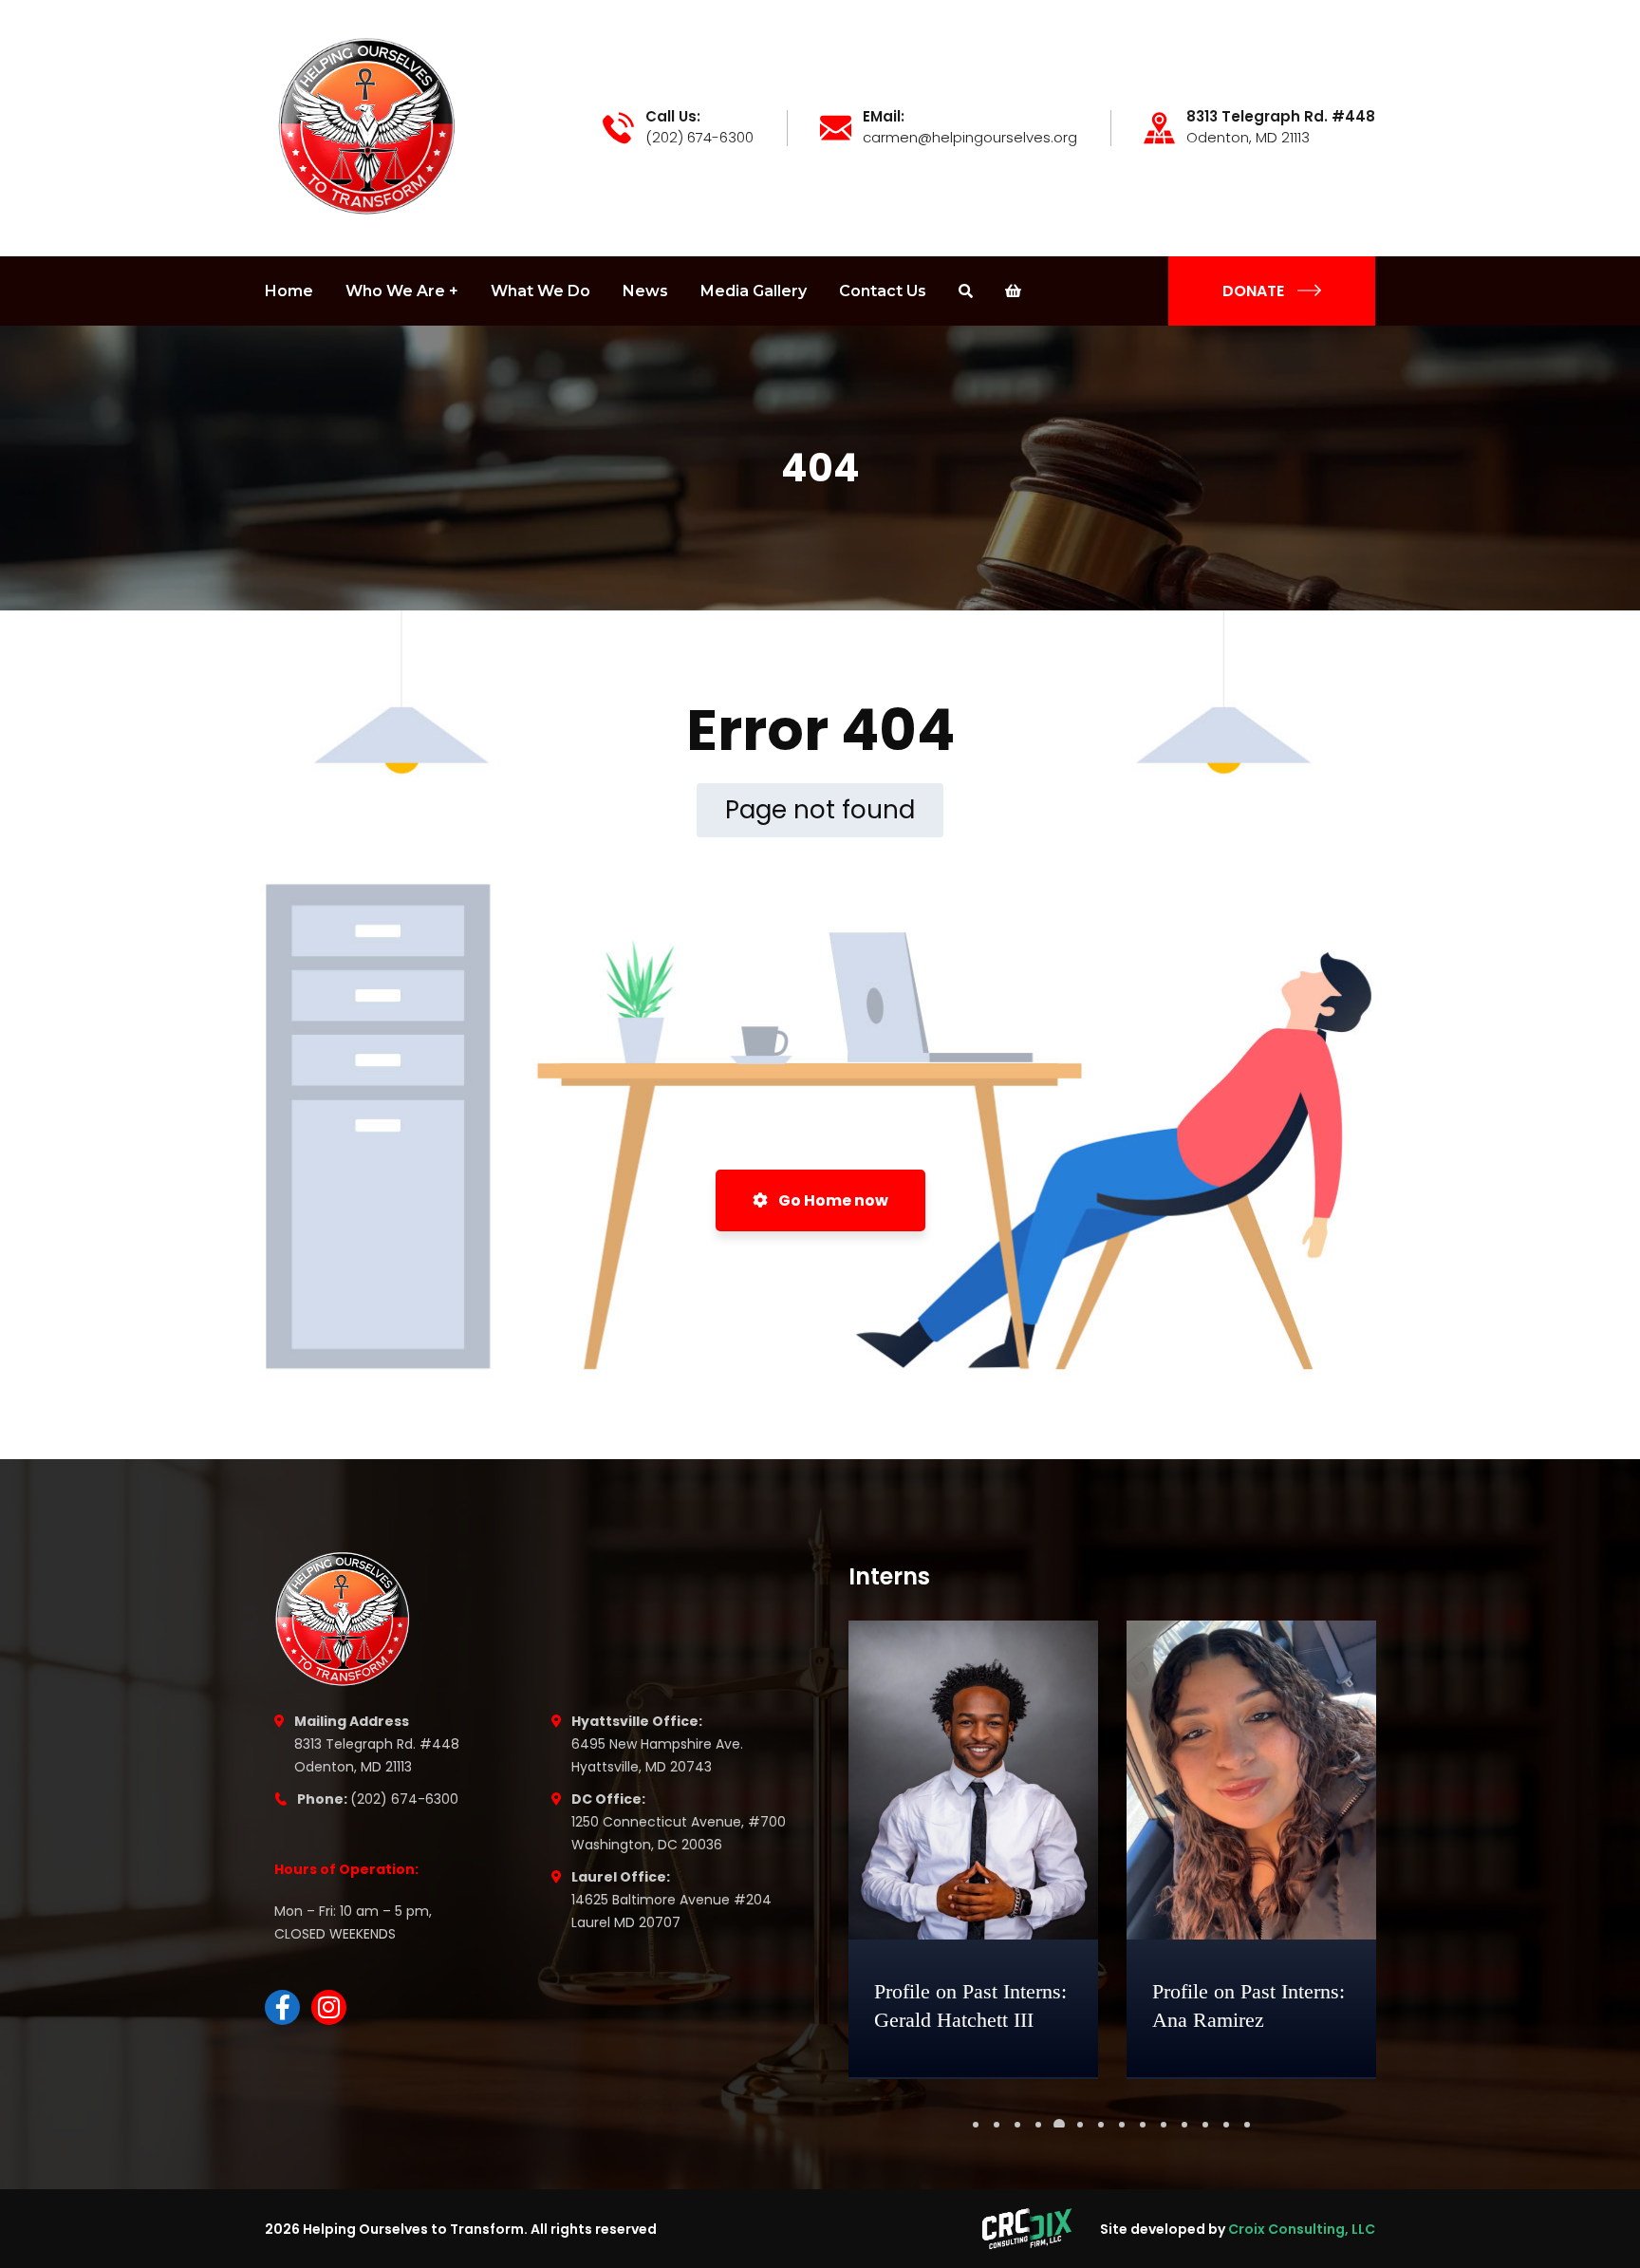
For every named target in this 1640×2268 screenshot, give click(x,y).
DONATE (1253, 291)
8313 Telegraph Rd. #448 (1281, 117)
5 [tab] (1059, 2125)
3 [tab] (1017, 2125)
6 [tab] (1080, 2125)
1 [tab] (976, 2125)
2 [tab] (997, 2125)
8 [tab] (1122, 2125)
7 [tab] (1101, 2125)
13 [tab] (1226, 2125)
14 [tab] (1247, 2125)
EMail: (884, 117)
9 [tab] (1143, 2125)
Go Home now (832, 1200)
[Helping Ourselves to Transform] (371, 127)
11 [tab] (1184, 2125)
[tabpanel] (973, 1850)
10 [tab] (1164, 2125)
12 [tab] (1205, 2125)
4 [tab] (1038, 2125)
